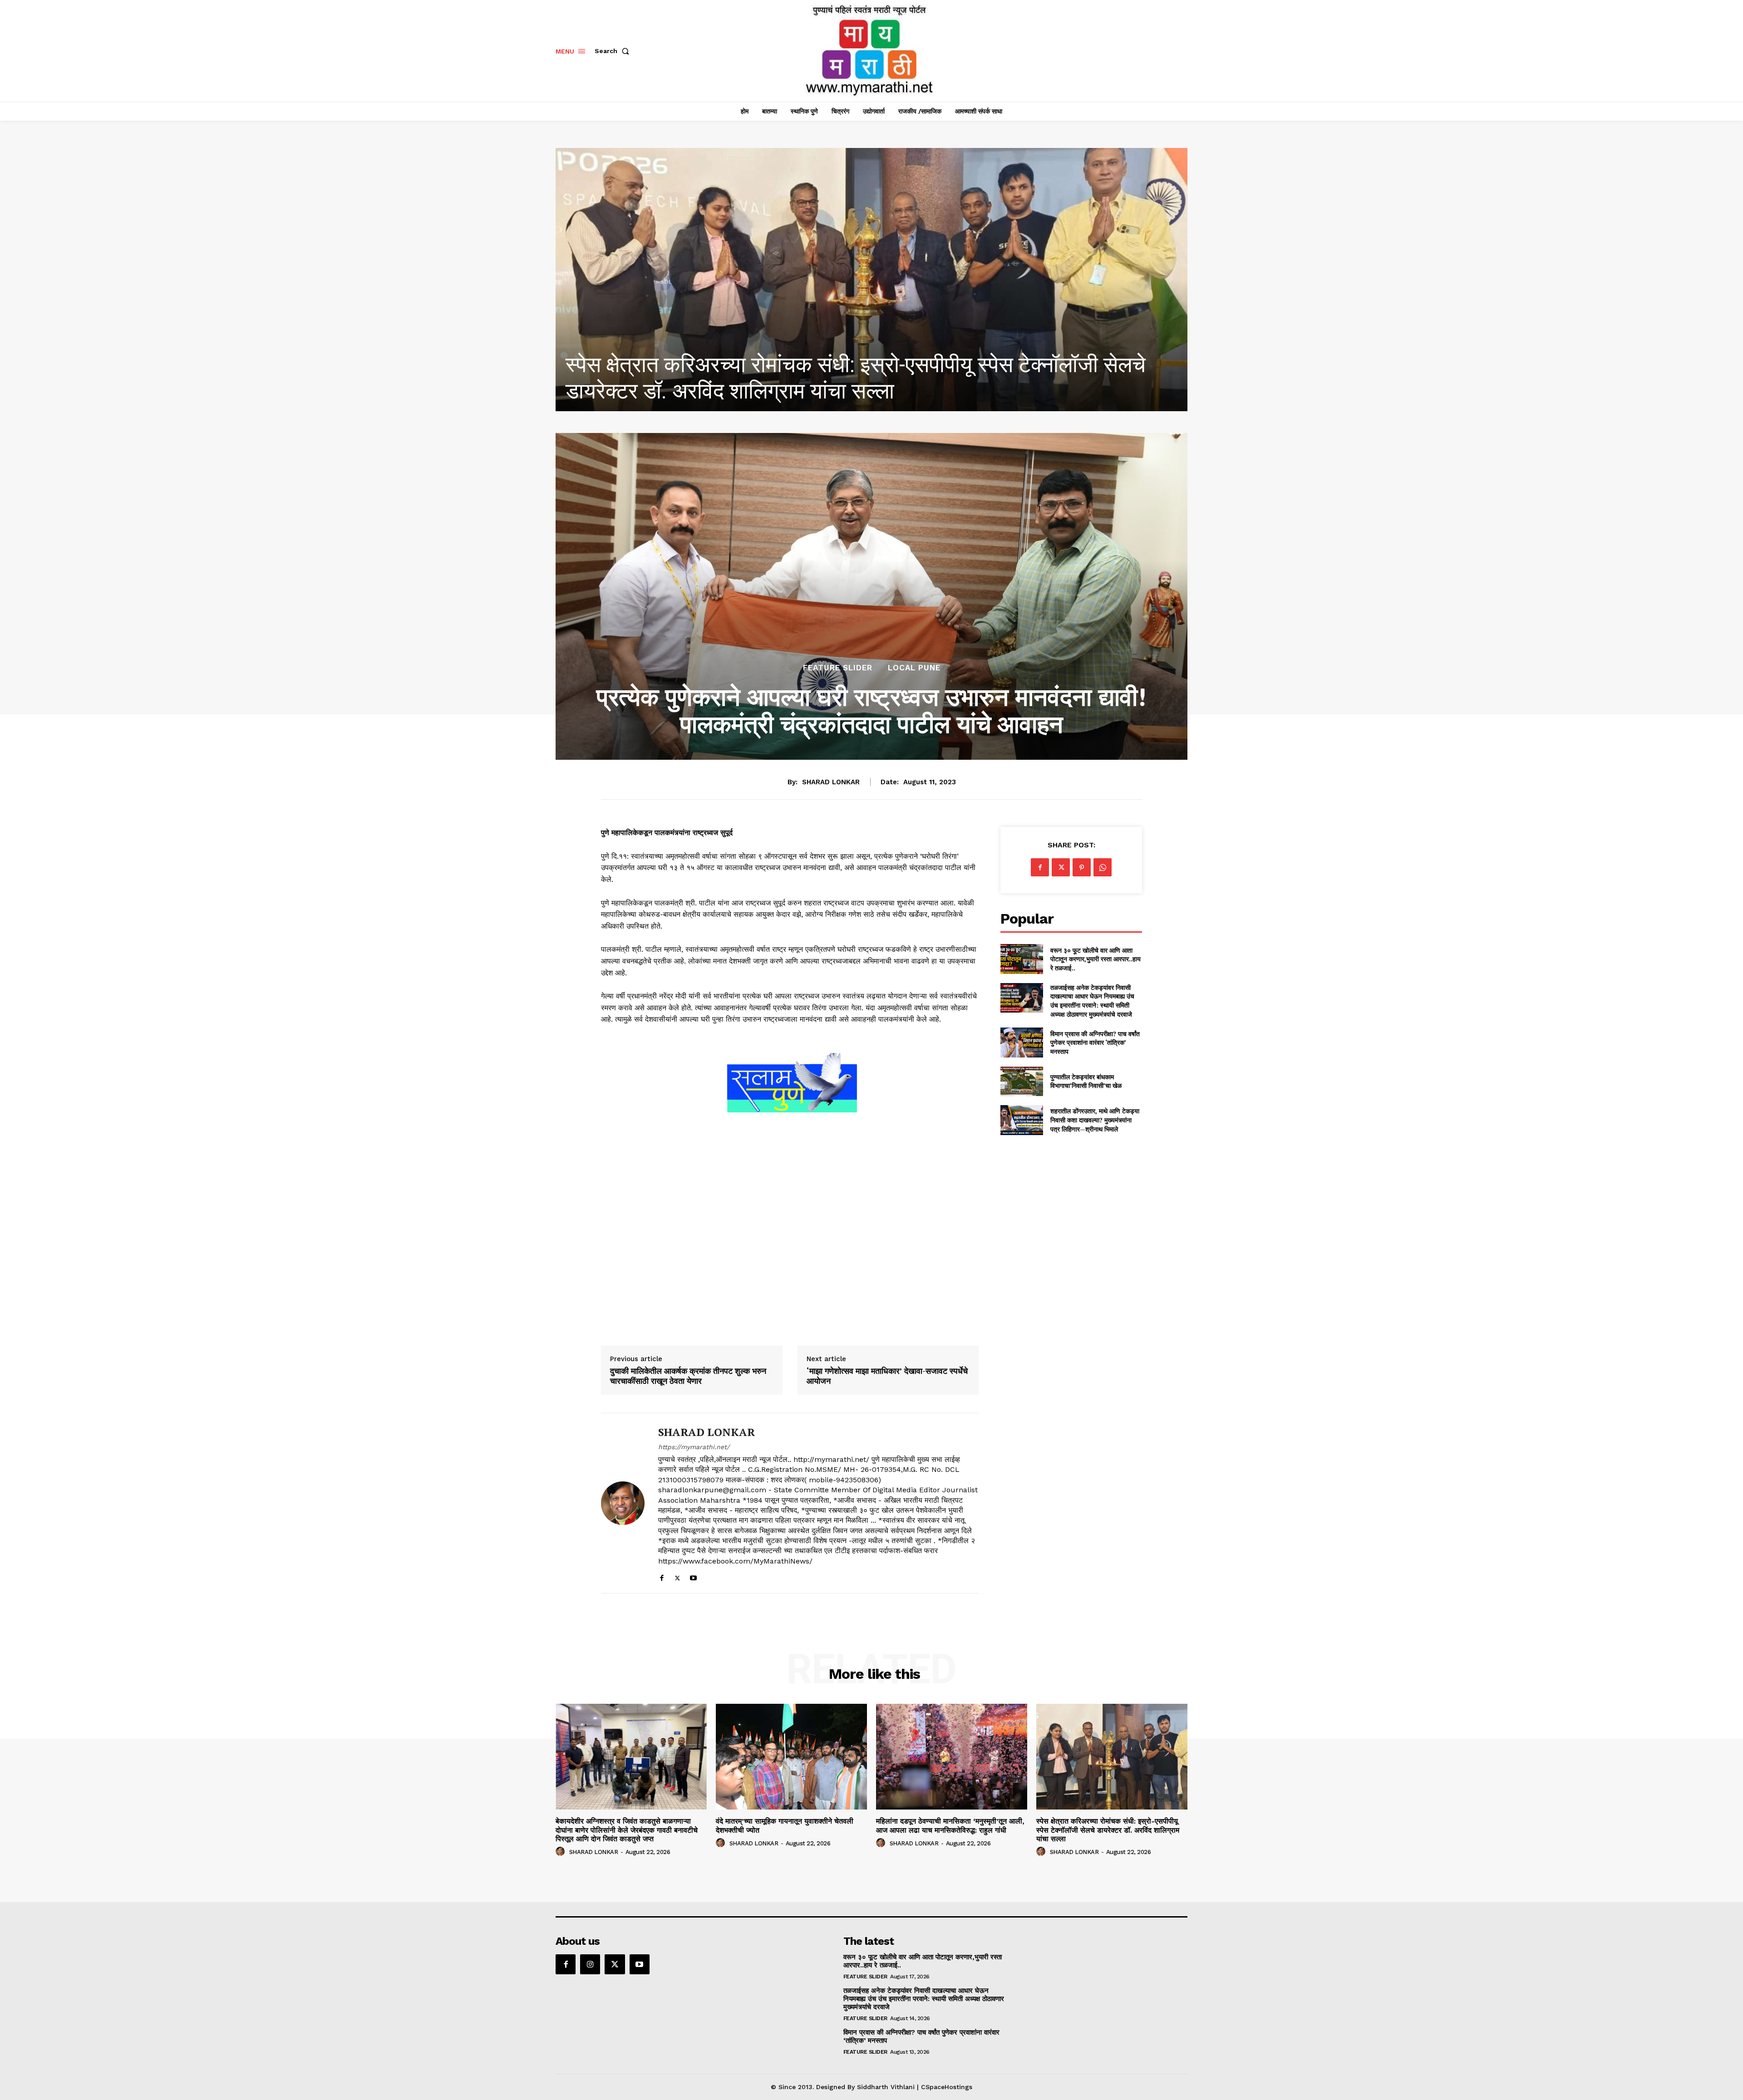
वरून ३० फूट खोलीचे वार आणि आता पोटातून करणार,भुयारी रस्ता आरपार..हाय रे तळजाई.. (1096, 959)
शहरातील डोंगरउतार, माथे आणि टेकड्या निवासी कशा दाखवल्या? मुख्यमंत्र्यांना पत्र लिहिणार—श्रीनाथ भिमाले (1095, 1120)
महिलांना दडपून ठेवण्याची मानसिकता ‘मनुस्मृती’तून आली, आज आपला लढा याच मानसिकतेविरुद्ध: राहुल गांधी (950, 1825)
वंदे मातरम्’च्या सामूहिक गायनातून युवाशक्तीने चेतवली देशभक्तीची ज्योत (832, 391)
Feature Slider (838, 668)
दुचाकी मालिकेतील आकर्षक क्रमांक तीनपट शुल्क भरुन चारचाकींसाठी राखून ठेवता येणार (688, 1376)
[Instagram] (590, 1964)
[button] (614, 51)
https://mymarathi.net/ (694, 1447)
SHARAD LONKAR (831, 782)
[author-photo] (561, 1852)
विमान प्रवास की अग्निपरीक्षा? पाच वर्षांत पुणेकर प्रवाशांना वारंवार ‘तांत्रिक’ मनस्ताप (1095, 1043)
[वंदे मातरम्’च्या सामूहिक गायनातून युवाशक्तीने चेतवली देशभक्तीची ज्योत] (871, 280)
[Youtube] (693, 1576)
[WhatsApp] (1103, 867)
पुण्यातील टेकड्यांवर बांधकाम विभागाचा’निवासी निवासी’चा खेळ (1086, 1081)
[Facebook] (662, 1576)
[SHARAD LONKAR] (623, 1503)
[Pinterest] (1082, 867)
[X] (677, 1576)
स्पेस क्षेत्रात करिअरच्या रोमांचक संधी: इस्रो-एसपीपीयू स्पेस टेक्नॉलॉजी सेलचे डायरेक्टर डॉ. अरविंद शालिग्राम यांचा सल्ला (1108, 1830)
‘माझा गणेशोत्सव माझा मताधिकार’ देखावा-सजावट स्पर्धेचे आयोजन (887, 1376)
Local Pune (914, 668)
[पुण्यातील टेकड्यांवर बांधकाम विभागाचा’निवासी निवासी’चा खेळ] (1022, 1081)
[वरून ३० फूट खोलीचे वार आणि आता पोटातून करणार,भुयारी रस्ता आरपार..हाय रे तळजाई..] (1022, 959)
